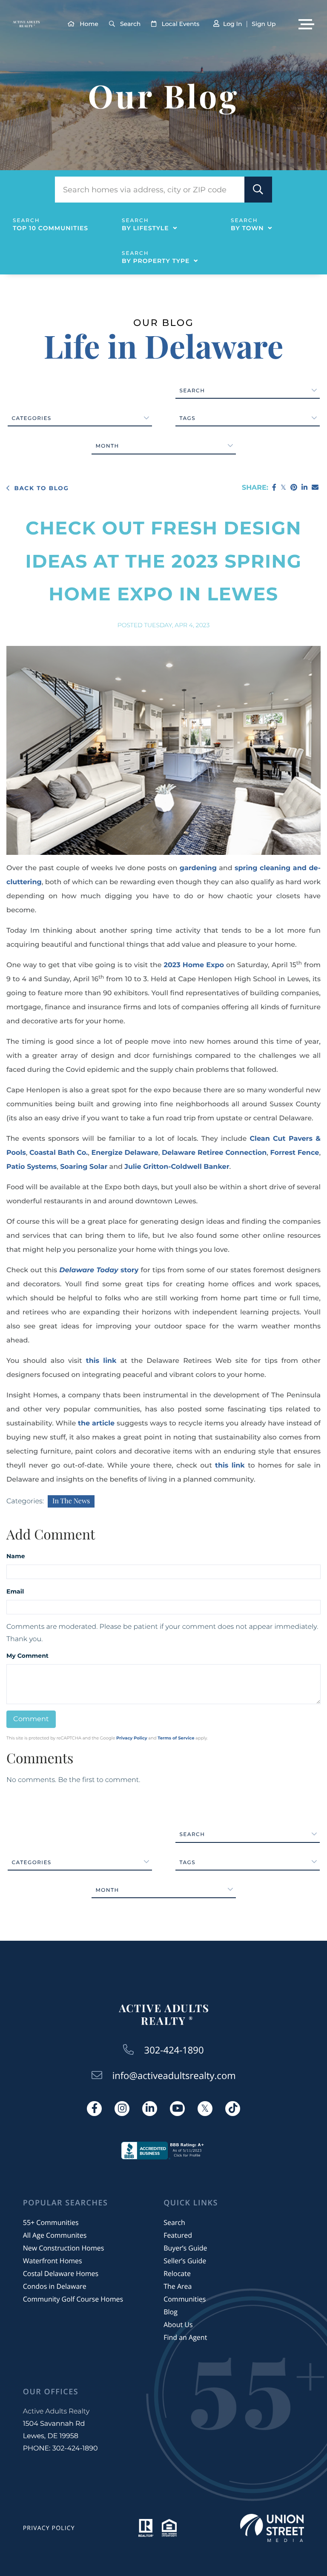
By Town (247, 228)
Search (130, 24)
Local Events (180, 24)
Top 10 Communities (50, 228)
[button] (258, 190)
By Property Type (156, 261)
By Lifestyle (145, 228)
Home (89, 24)
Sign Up (264, 24)
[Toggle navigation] (306, 24)
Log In (232, 24)
